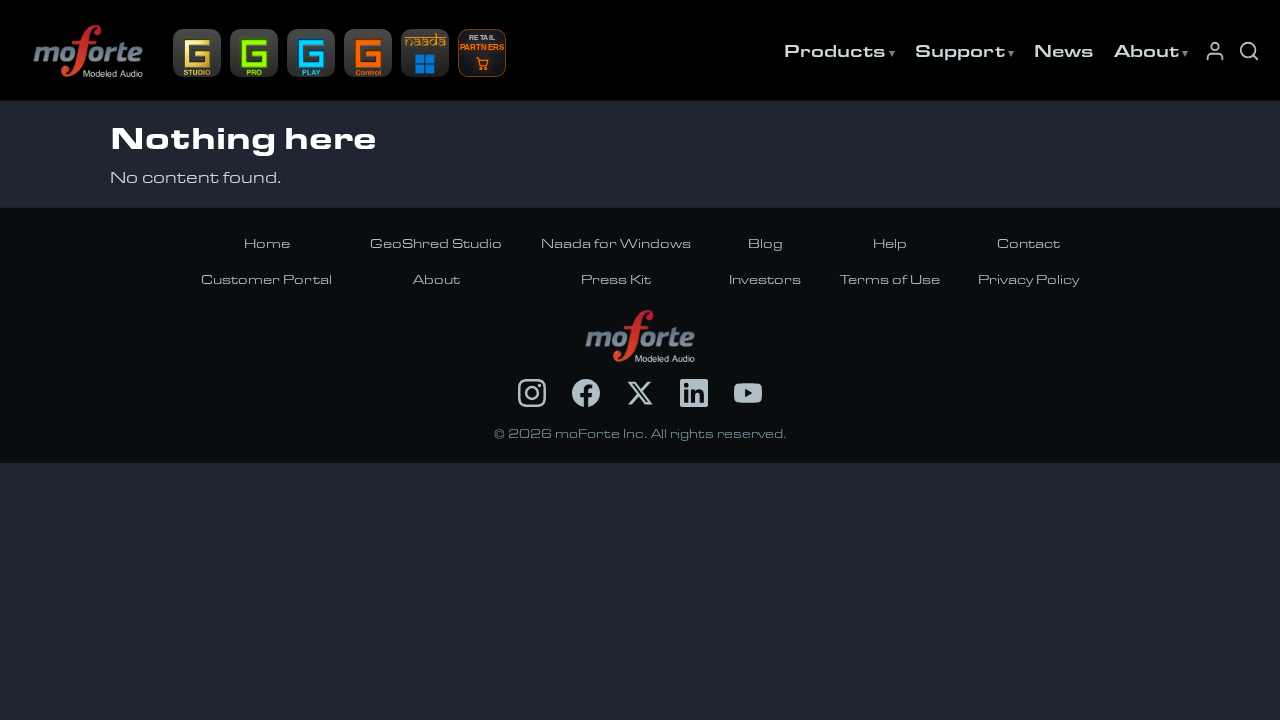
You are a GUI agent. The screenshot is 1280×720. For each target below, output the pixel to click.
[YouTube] (748, 393)
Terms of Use (890, 279)
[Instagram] (532, 393)
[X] (640, 393)
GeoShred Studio (436, 243)
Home (267, 243)
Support (960, 50)
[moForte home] (640, 336)
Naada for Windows (616, 243)
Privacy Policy (1028, 279)
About (1146, 50)
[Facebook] (586, 393)
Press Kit (616, 279)
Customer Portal (266, 279)
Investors (765, 279)
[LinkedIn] (694, 393)
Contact (1028, 243)
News (1064, 50)
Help (890, 243)
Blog (765, 243)
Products (835, 50)
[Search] (1249, 51)
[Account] (1215, 51)
